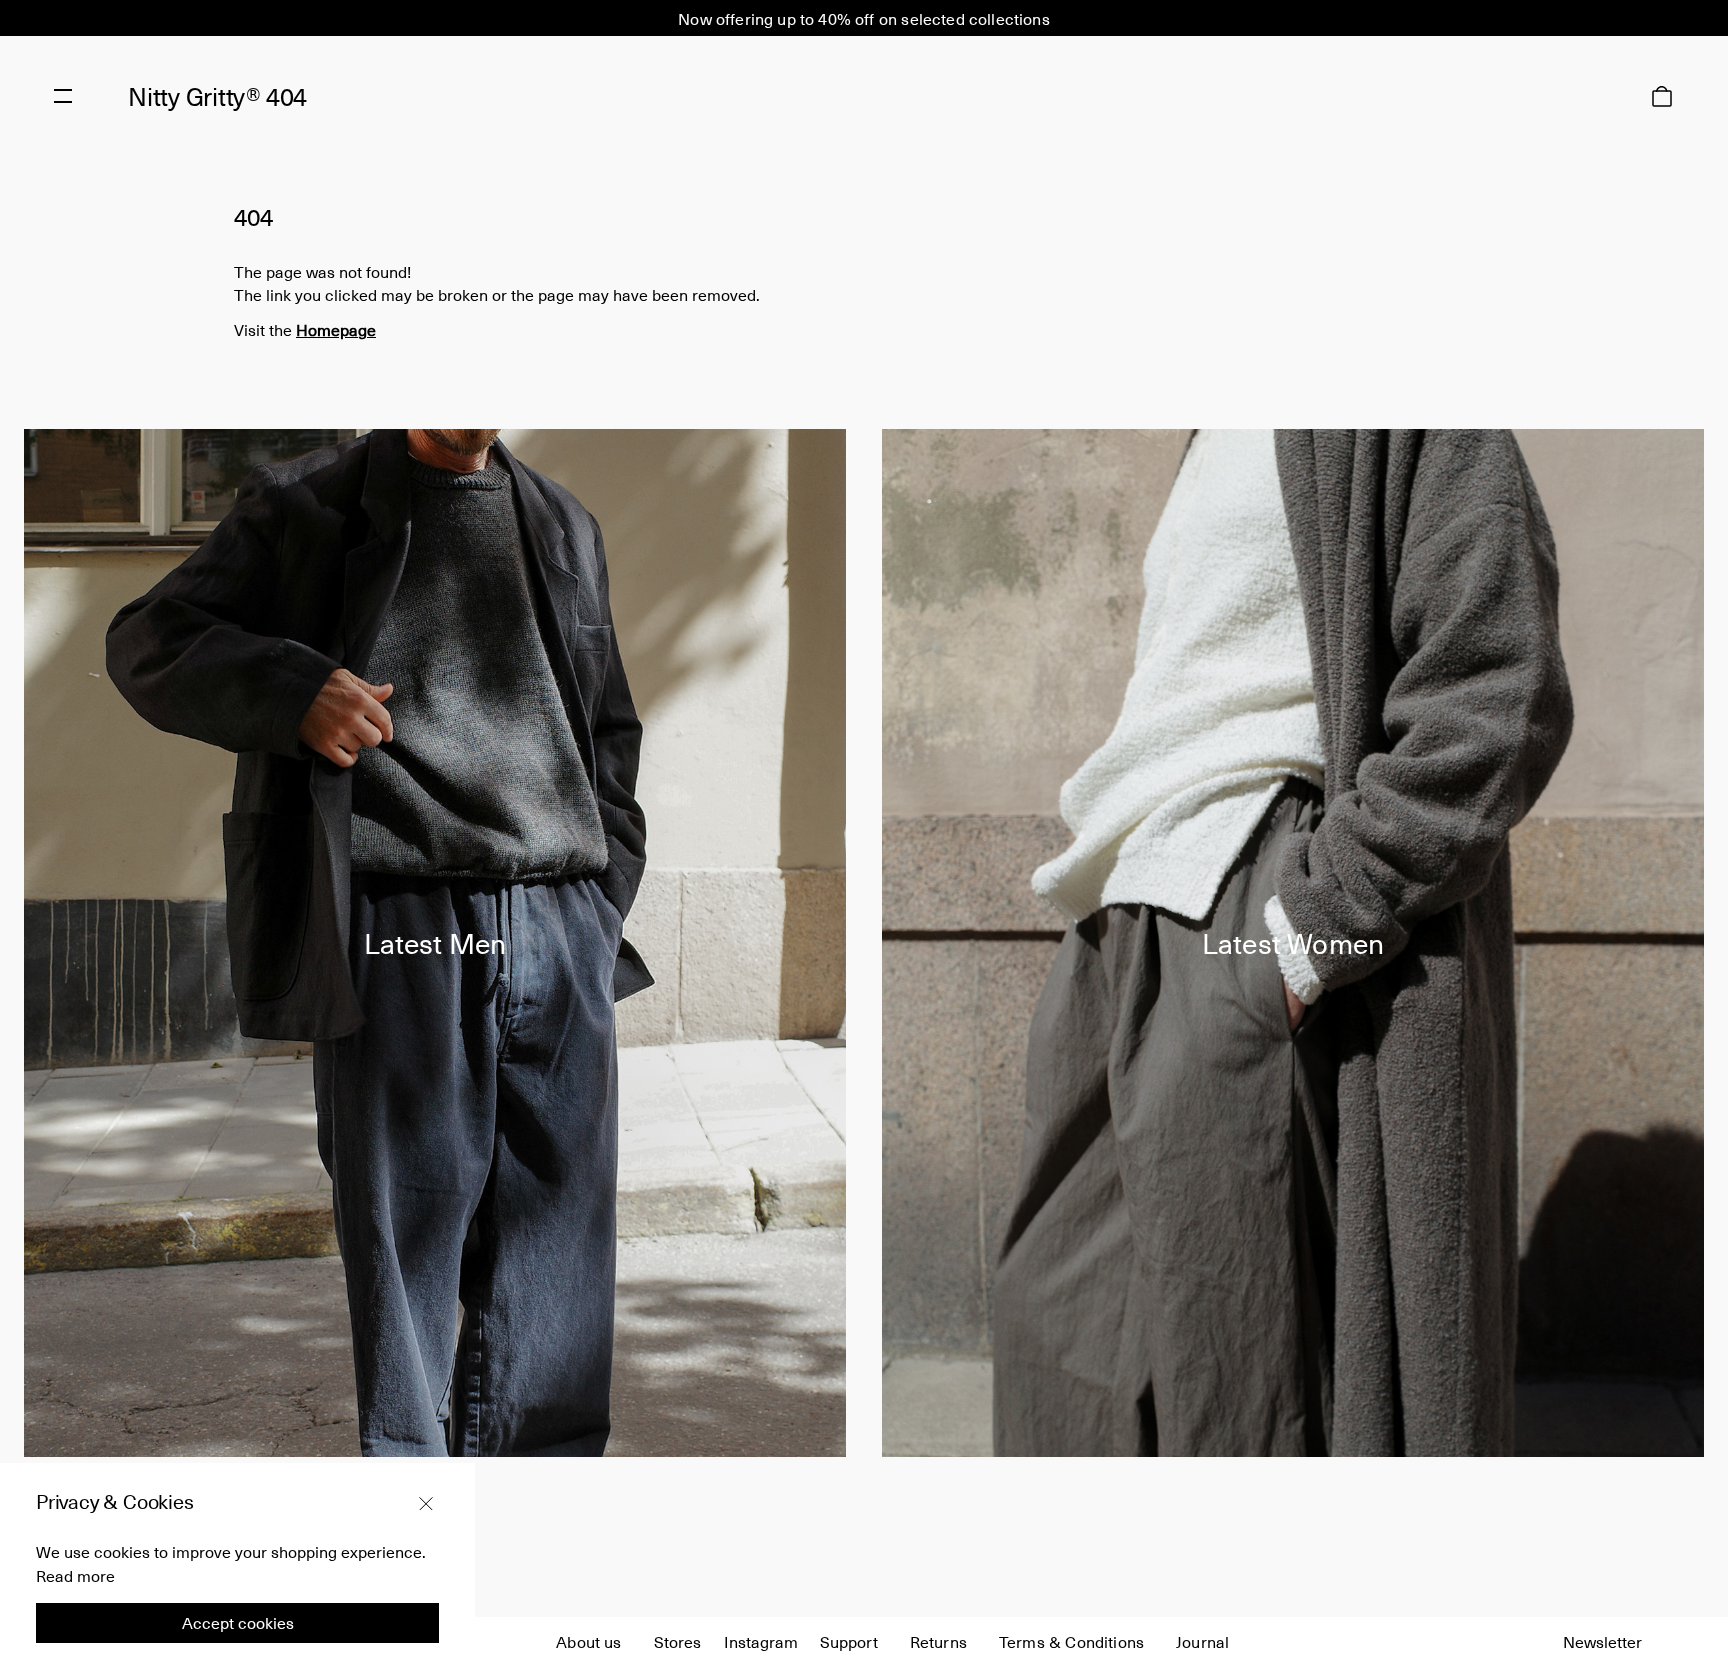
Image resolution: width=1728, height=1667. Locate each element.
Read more (75, 1575)
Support (849, 1641)
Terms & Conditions (1071, 1641)
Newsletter (1602, 1641)
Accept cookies (238, 1622)
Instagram (761, 1641)
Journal (1202, 1641)
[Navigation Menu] (63, 96)
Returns (938, 1641)
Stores (678, 1641)
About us (588, 1641)
